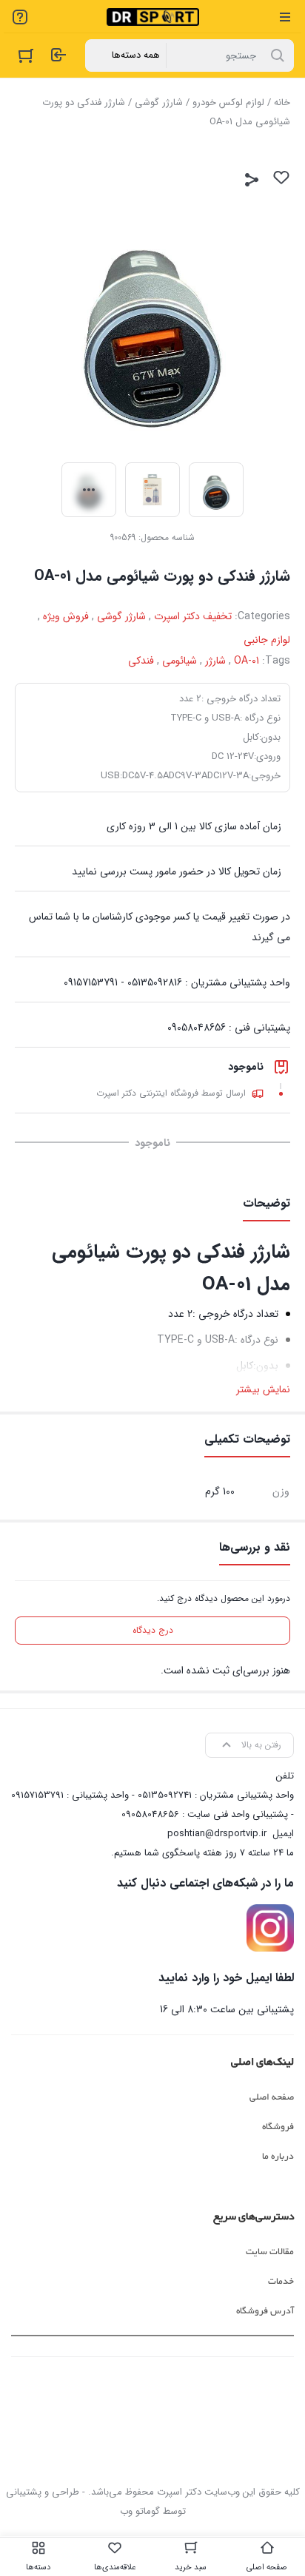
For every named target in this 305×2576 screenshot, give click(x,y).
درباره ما (278, 2157)
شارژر (215, 661)
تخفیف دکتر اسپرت (193, 616)
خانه (282, 102)
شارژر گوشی (159, 102)
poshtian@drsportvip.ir (217, 1834)
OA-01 (247, 661)
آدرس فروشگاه (265, 2311)
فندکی (141, 661)
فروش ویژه (66, 616)
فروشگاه (278, 2127)
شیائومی (180, 661)
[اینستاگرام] (270, 1928)
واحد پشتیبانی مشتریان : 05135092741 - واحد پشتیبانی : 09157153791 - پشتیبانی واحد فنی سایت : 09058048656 (152, 1805)
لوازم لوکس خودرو (228, 102)
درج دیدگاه (153, 1630)
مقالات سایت (270, 2252)
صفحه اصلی (272, 2097)
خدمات (281, 2282)
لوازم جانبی (267, 640)
